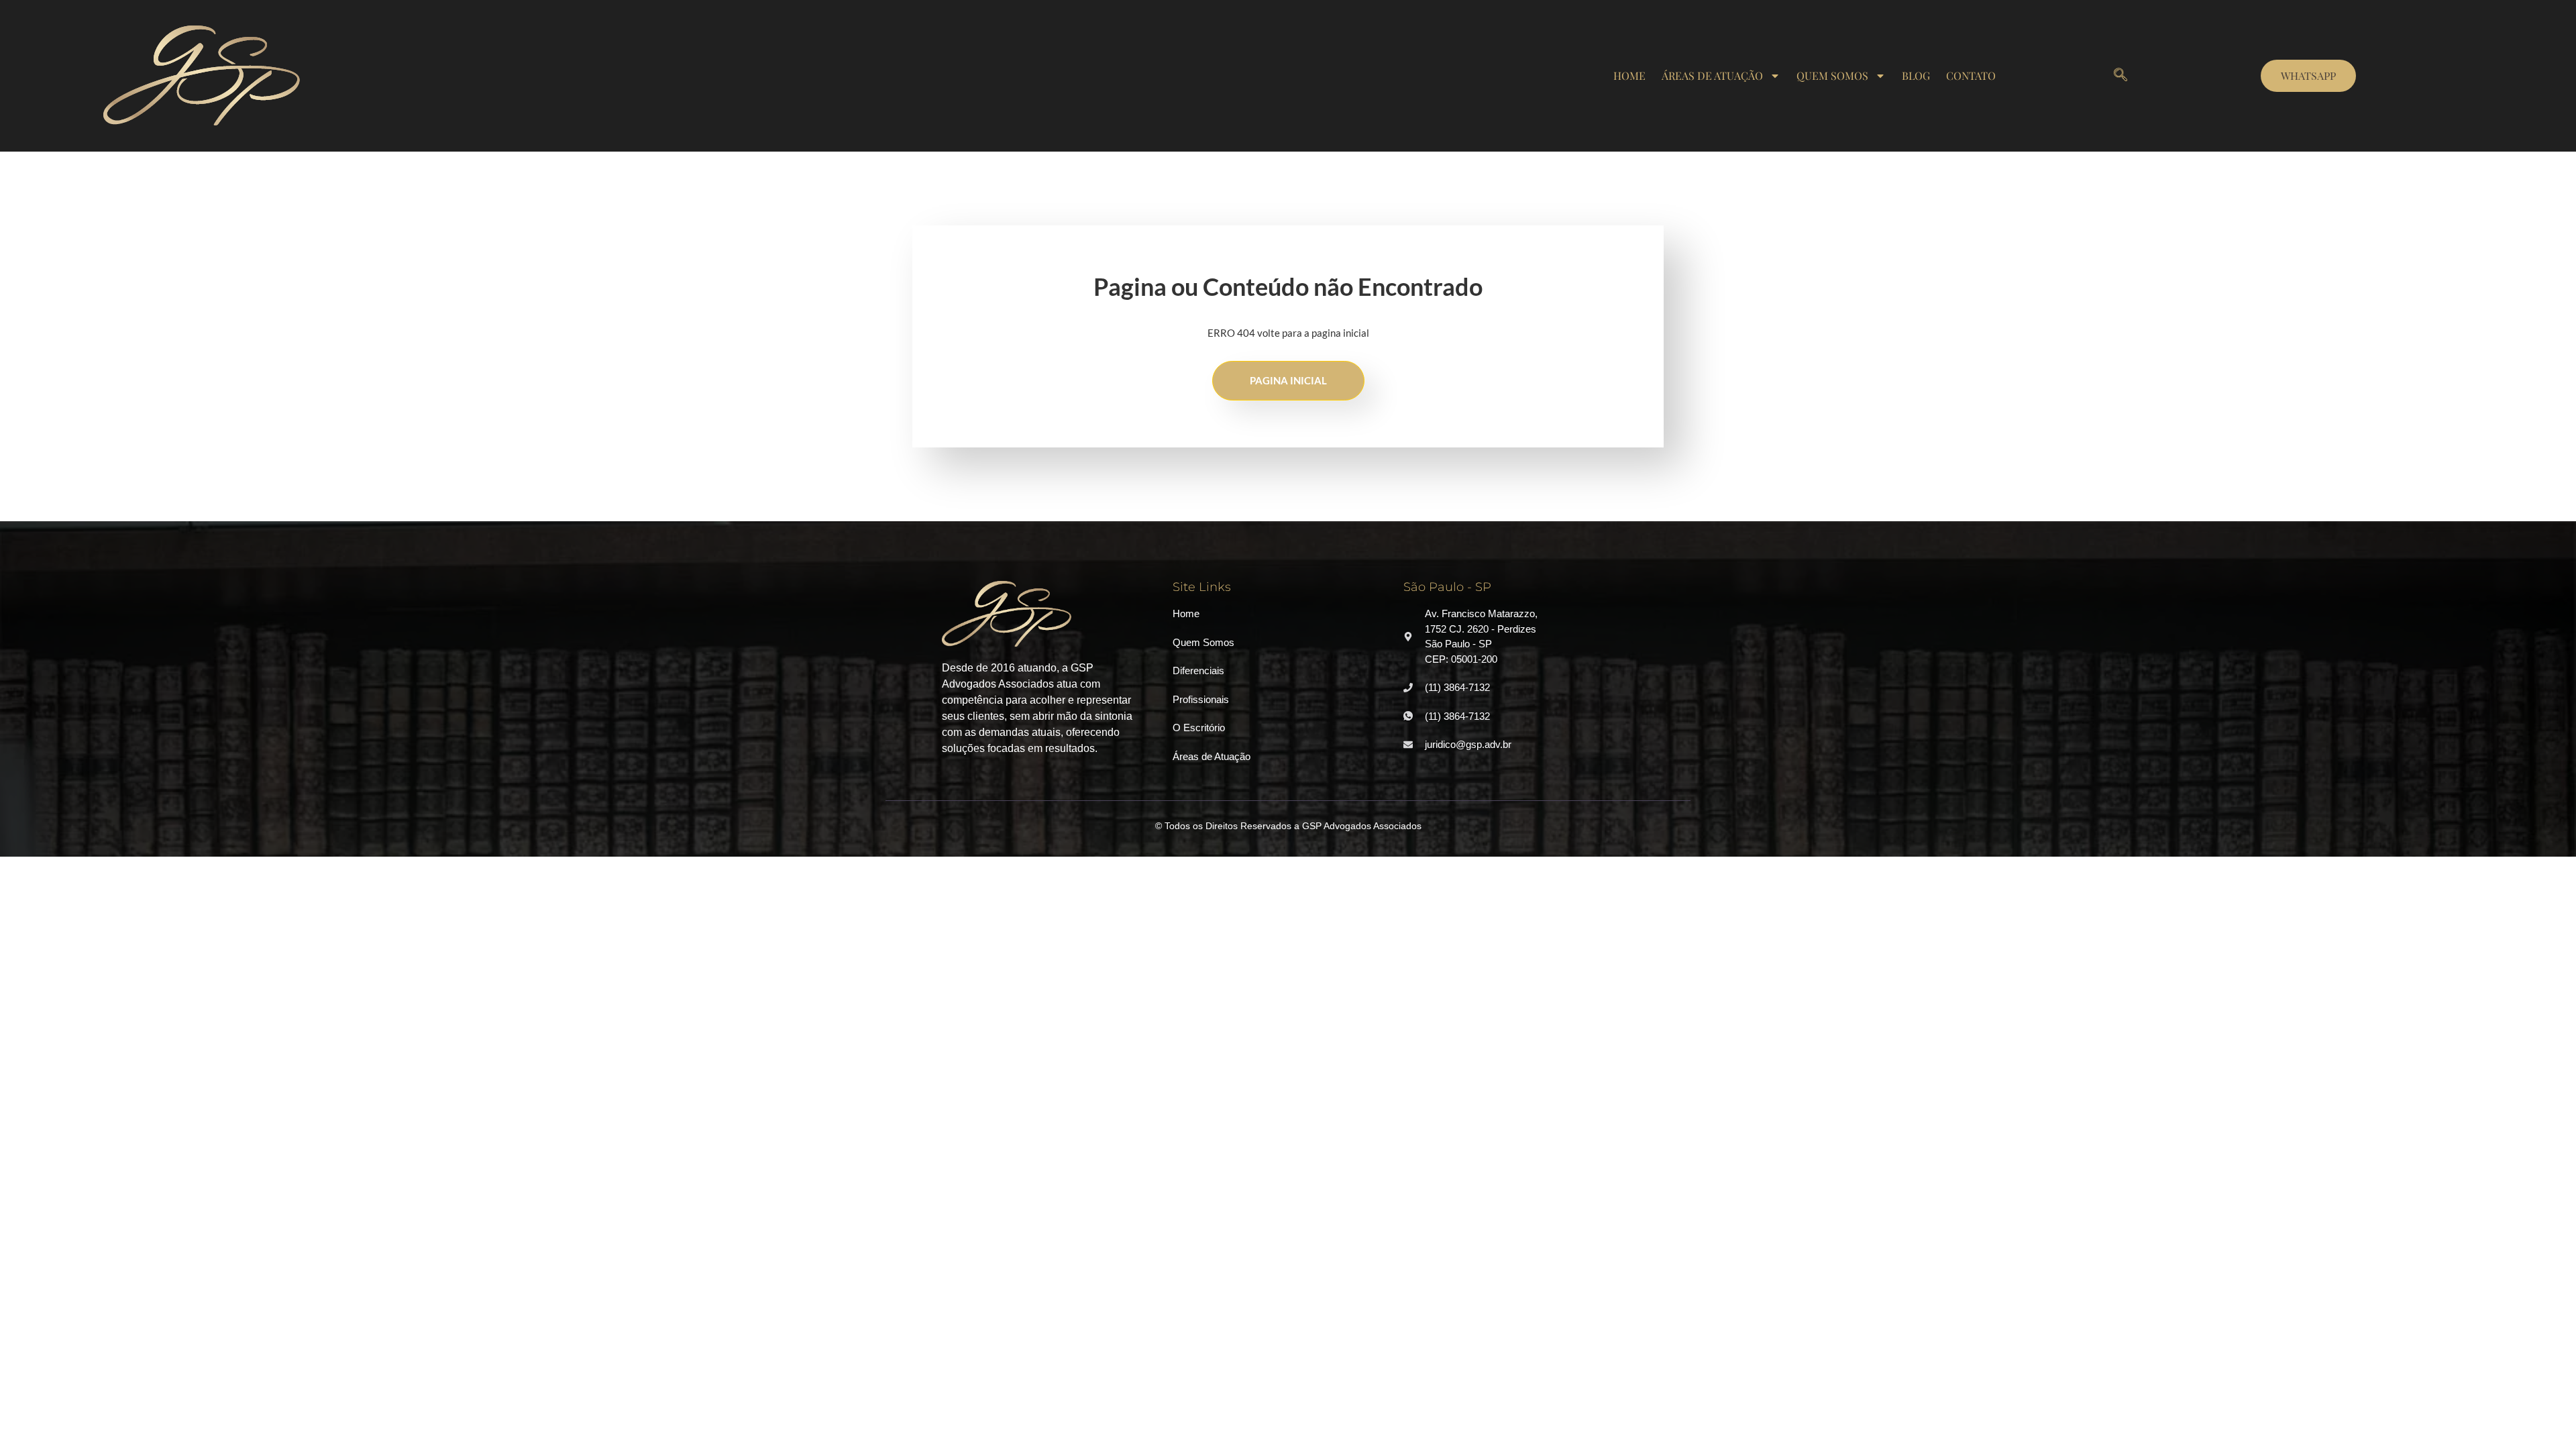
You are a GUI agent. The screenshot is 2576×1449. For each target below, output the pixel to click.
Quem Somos (1832, 75)
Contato (1971, 75)
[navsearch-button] (2121, 76)
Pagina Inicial (1288, 380)
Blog (1916, 75)
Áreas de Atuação (1712, 75)
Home (1629, 75)
